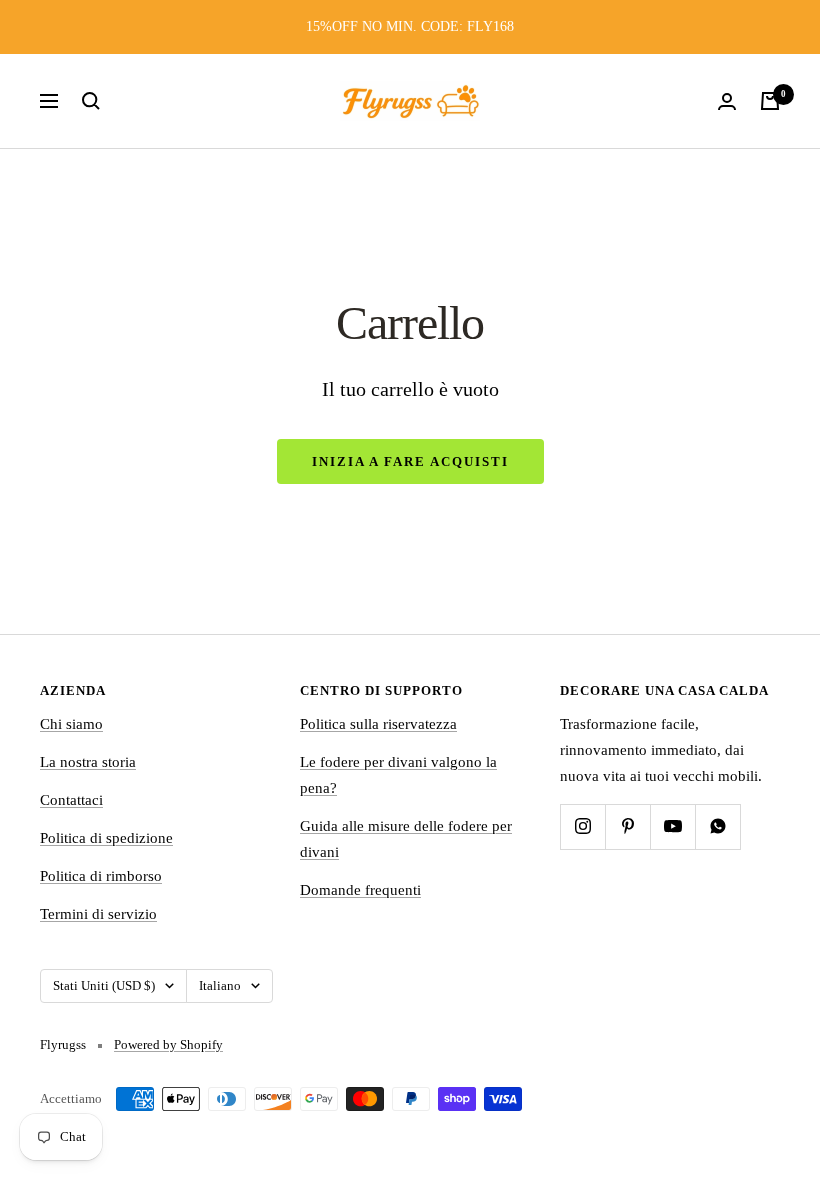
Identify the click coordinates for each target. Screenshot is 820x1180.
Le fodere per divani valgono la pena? (398, 775)
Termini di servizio (98, 914)
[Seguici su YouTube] (672, 826)
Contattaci (71, 800)
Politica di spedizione (106, 838)
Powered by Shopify (168, 1044)
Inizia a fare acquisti (410, 461)
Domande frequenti (360, 890)
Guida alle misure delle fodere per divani (406, 839)
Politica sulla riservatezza (378, 724)
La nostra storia (88, 762)
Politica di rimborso (101, 876)
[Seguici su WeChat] (717, 826)
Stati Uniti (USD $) (104, 985)
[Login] (727, 101)
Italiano (220, 985)
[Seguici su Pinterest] (627, 826)
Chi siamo (71, 724)
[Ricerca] (91, 101)
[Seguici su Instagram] (582, 826)
